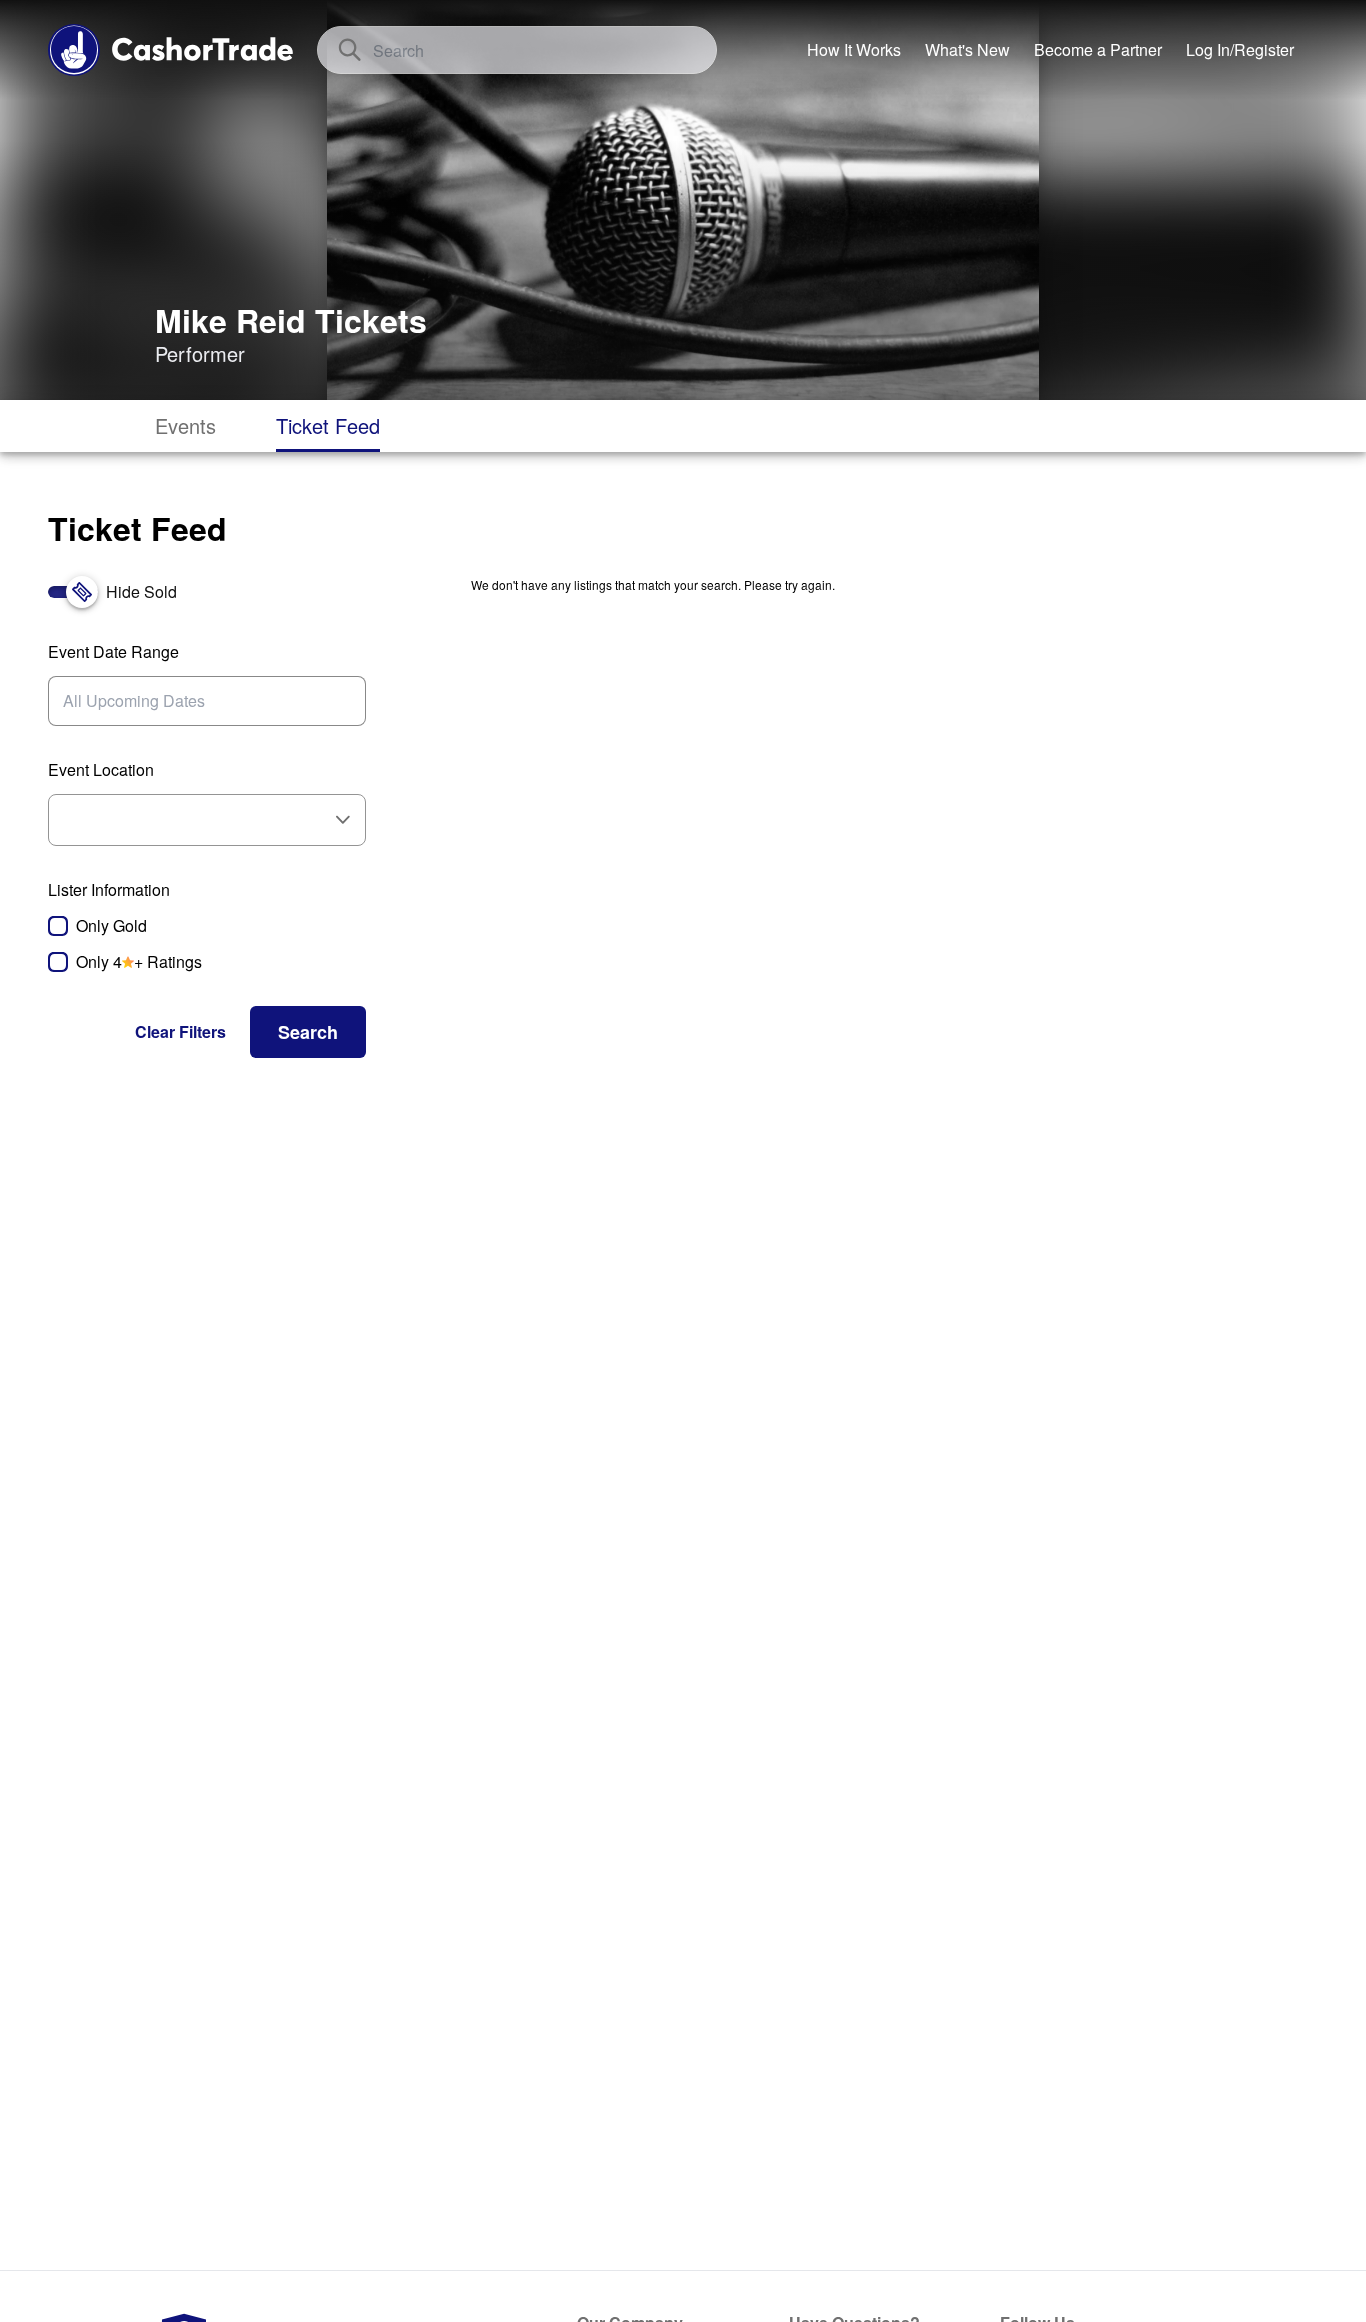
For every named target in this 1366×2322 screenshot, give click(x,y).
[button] (180, 1032)
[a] (1098, 50)
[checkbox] (207, 926)
